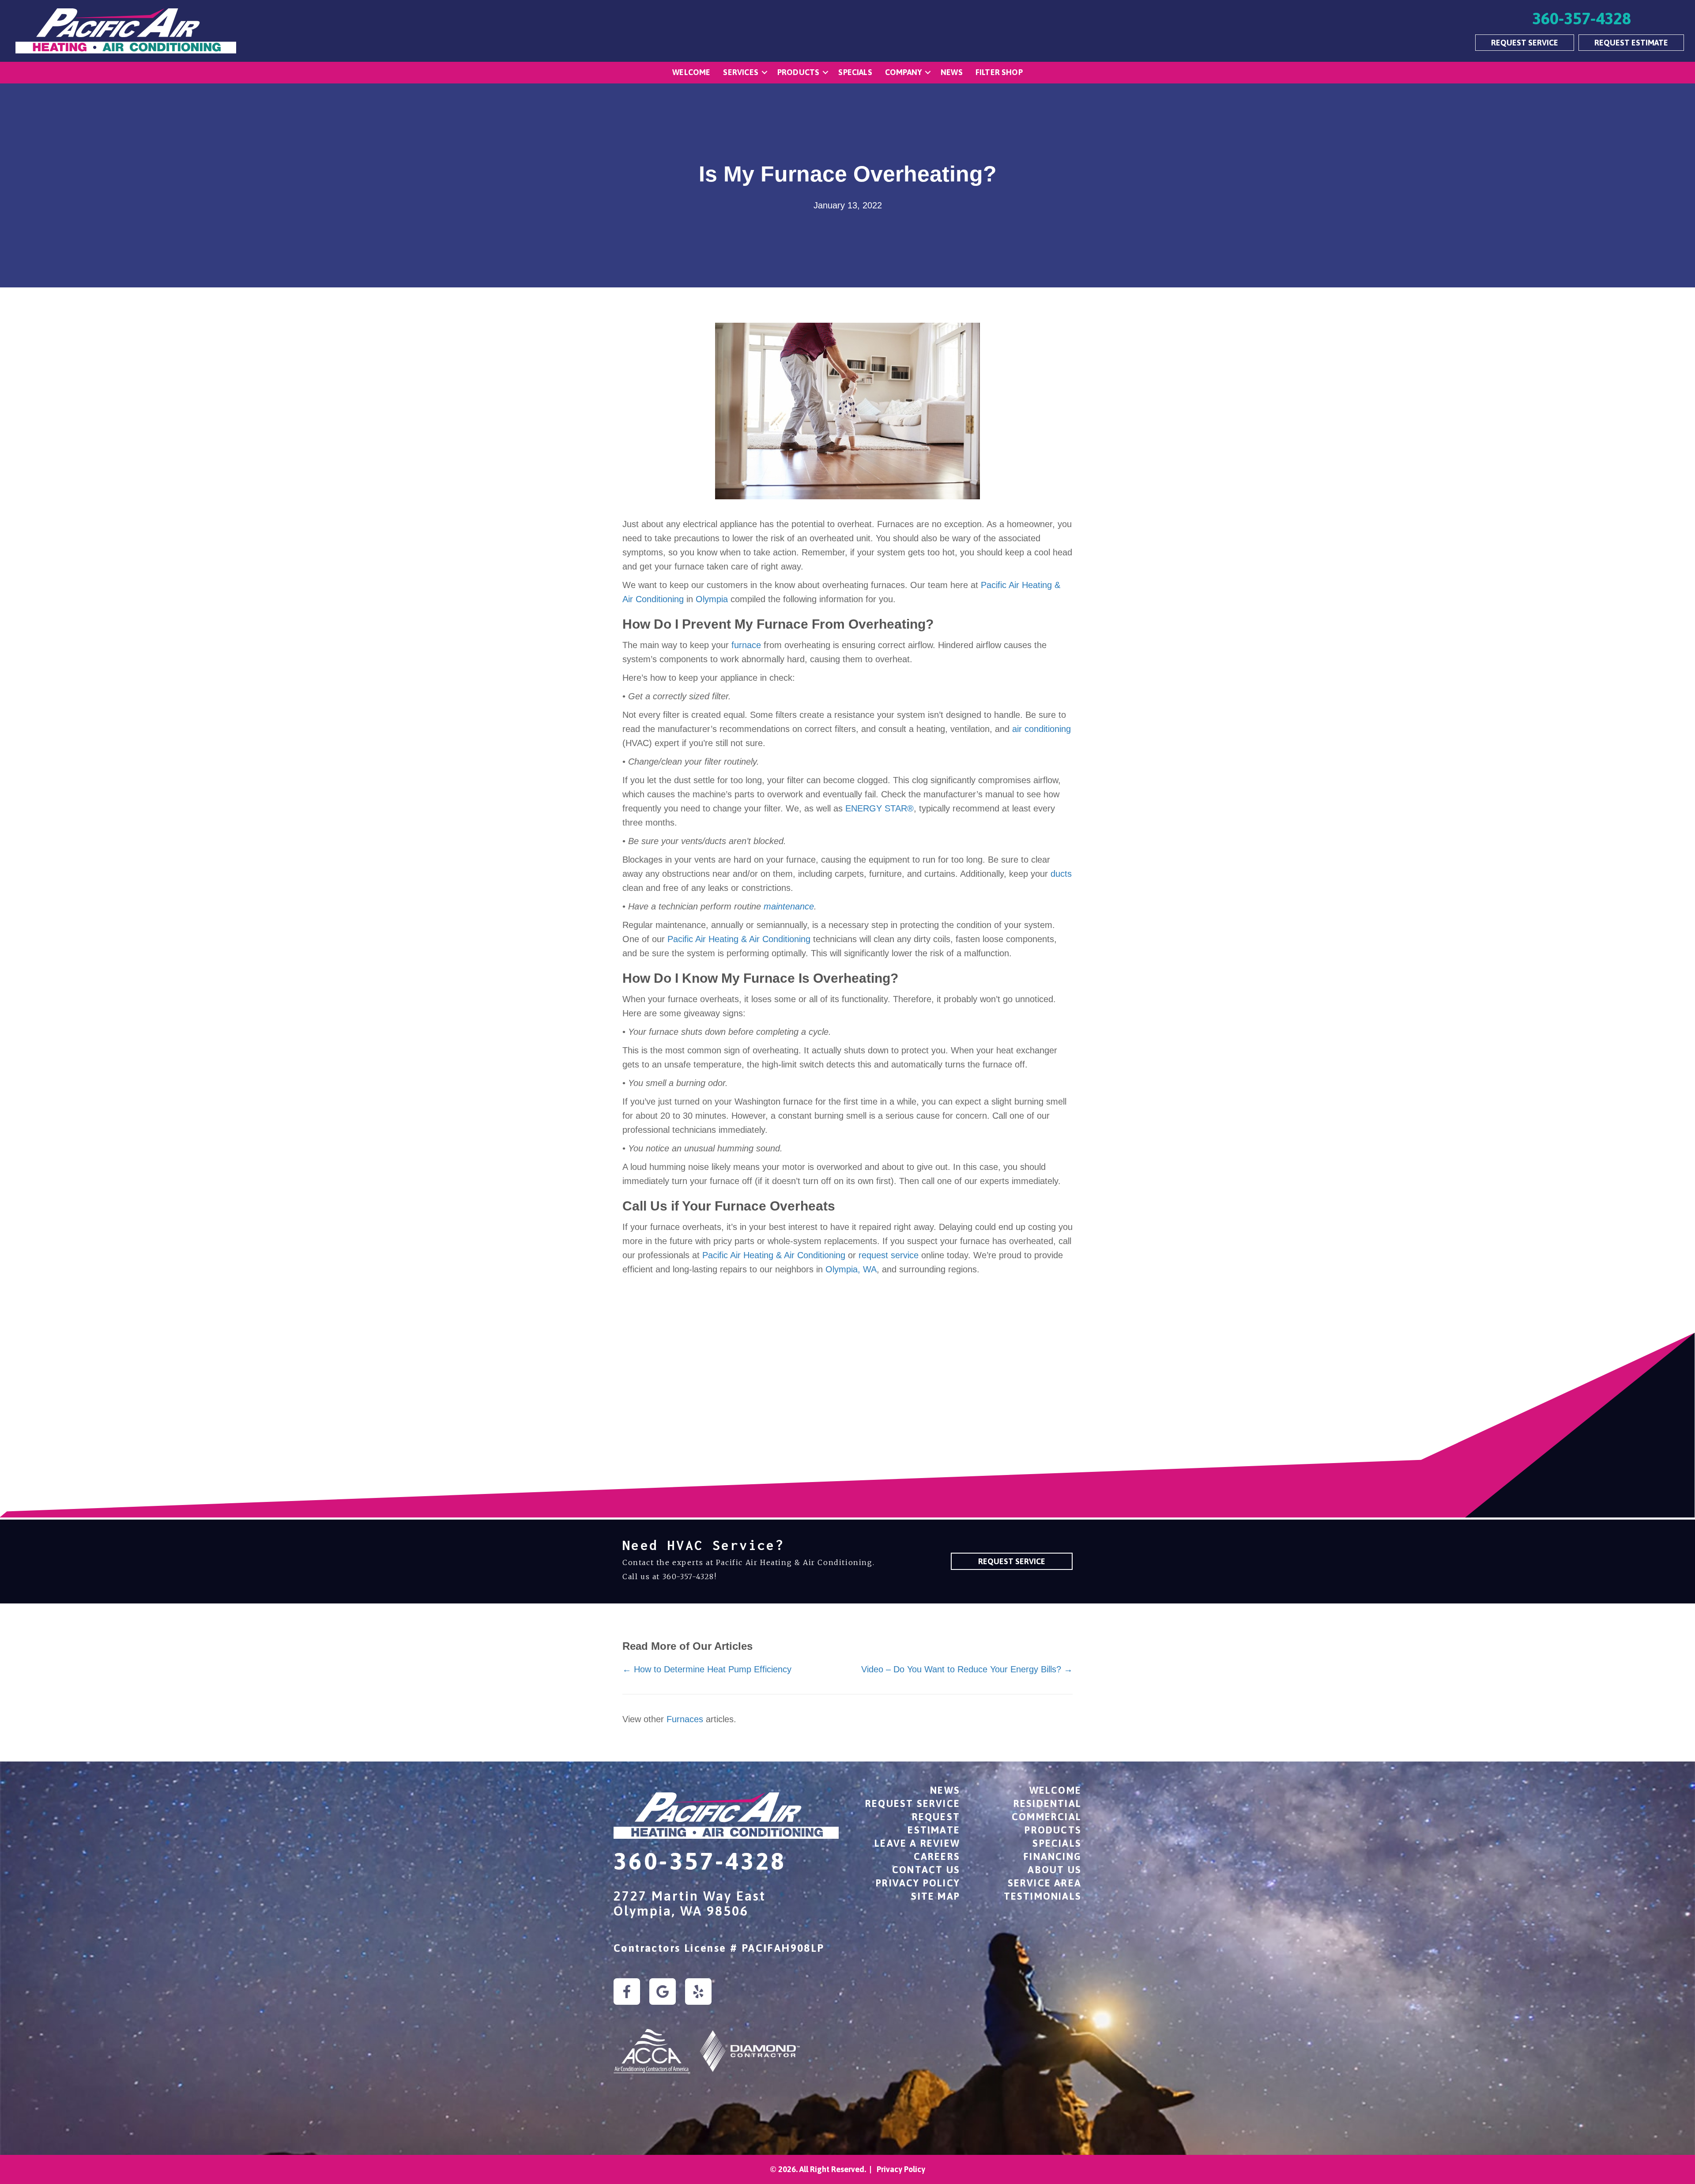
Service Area (1045, 1883)
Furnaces (685, 1719)
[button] (765, 73)
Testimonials (1043, 1896)
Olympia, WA (851, 1269)
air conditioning (1041, 729)
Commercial (1047, 1817)
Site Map (936, 1896)
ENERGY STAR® (880, 808)
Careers (937, 1856)
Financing (1053, 1856)
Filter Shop (999, 72)
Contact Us (926, 1870)
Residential (1047, 1803)
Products (798, 72)
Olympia (712, 599)
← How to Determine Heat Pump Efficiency (707, 1669)
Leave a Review (917, 1843)
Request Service (913, 1803)
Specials (855, 72)
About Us (1055, 1870)
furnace (746, 645)
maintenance (789, 906)
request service (890, 1255)
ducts (1061, 874)
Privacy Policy (918, 1883)
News (952, 72)
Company (903, 72)
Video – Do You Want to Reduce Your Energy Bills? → (967, 1669)
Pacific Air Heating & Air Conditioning (739, 939)
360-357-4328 (688, 1577)
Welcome (691, 72)
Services (740, 72)
